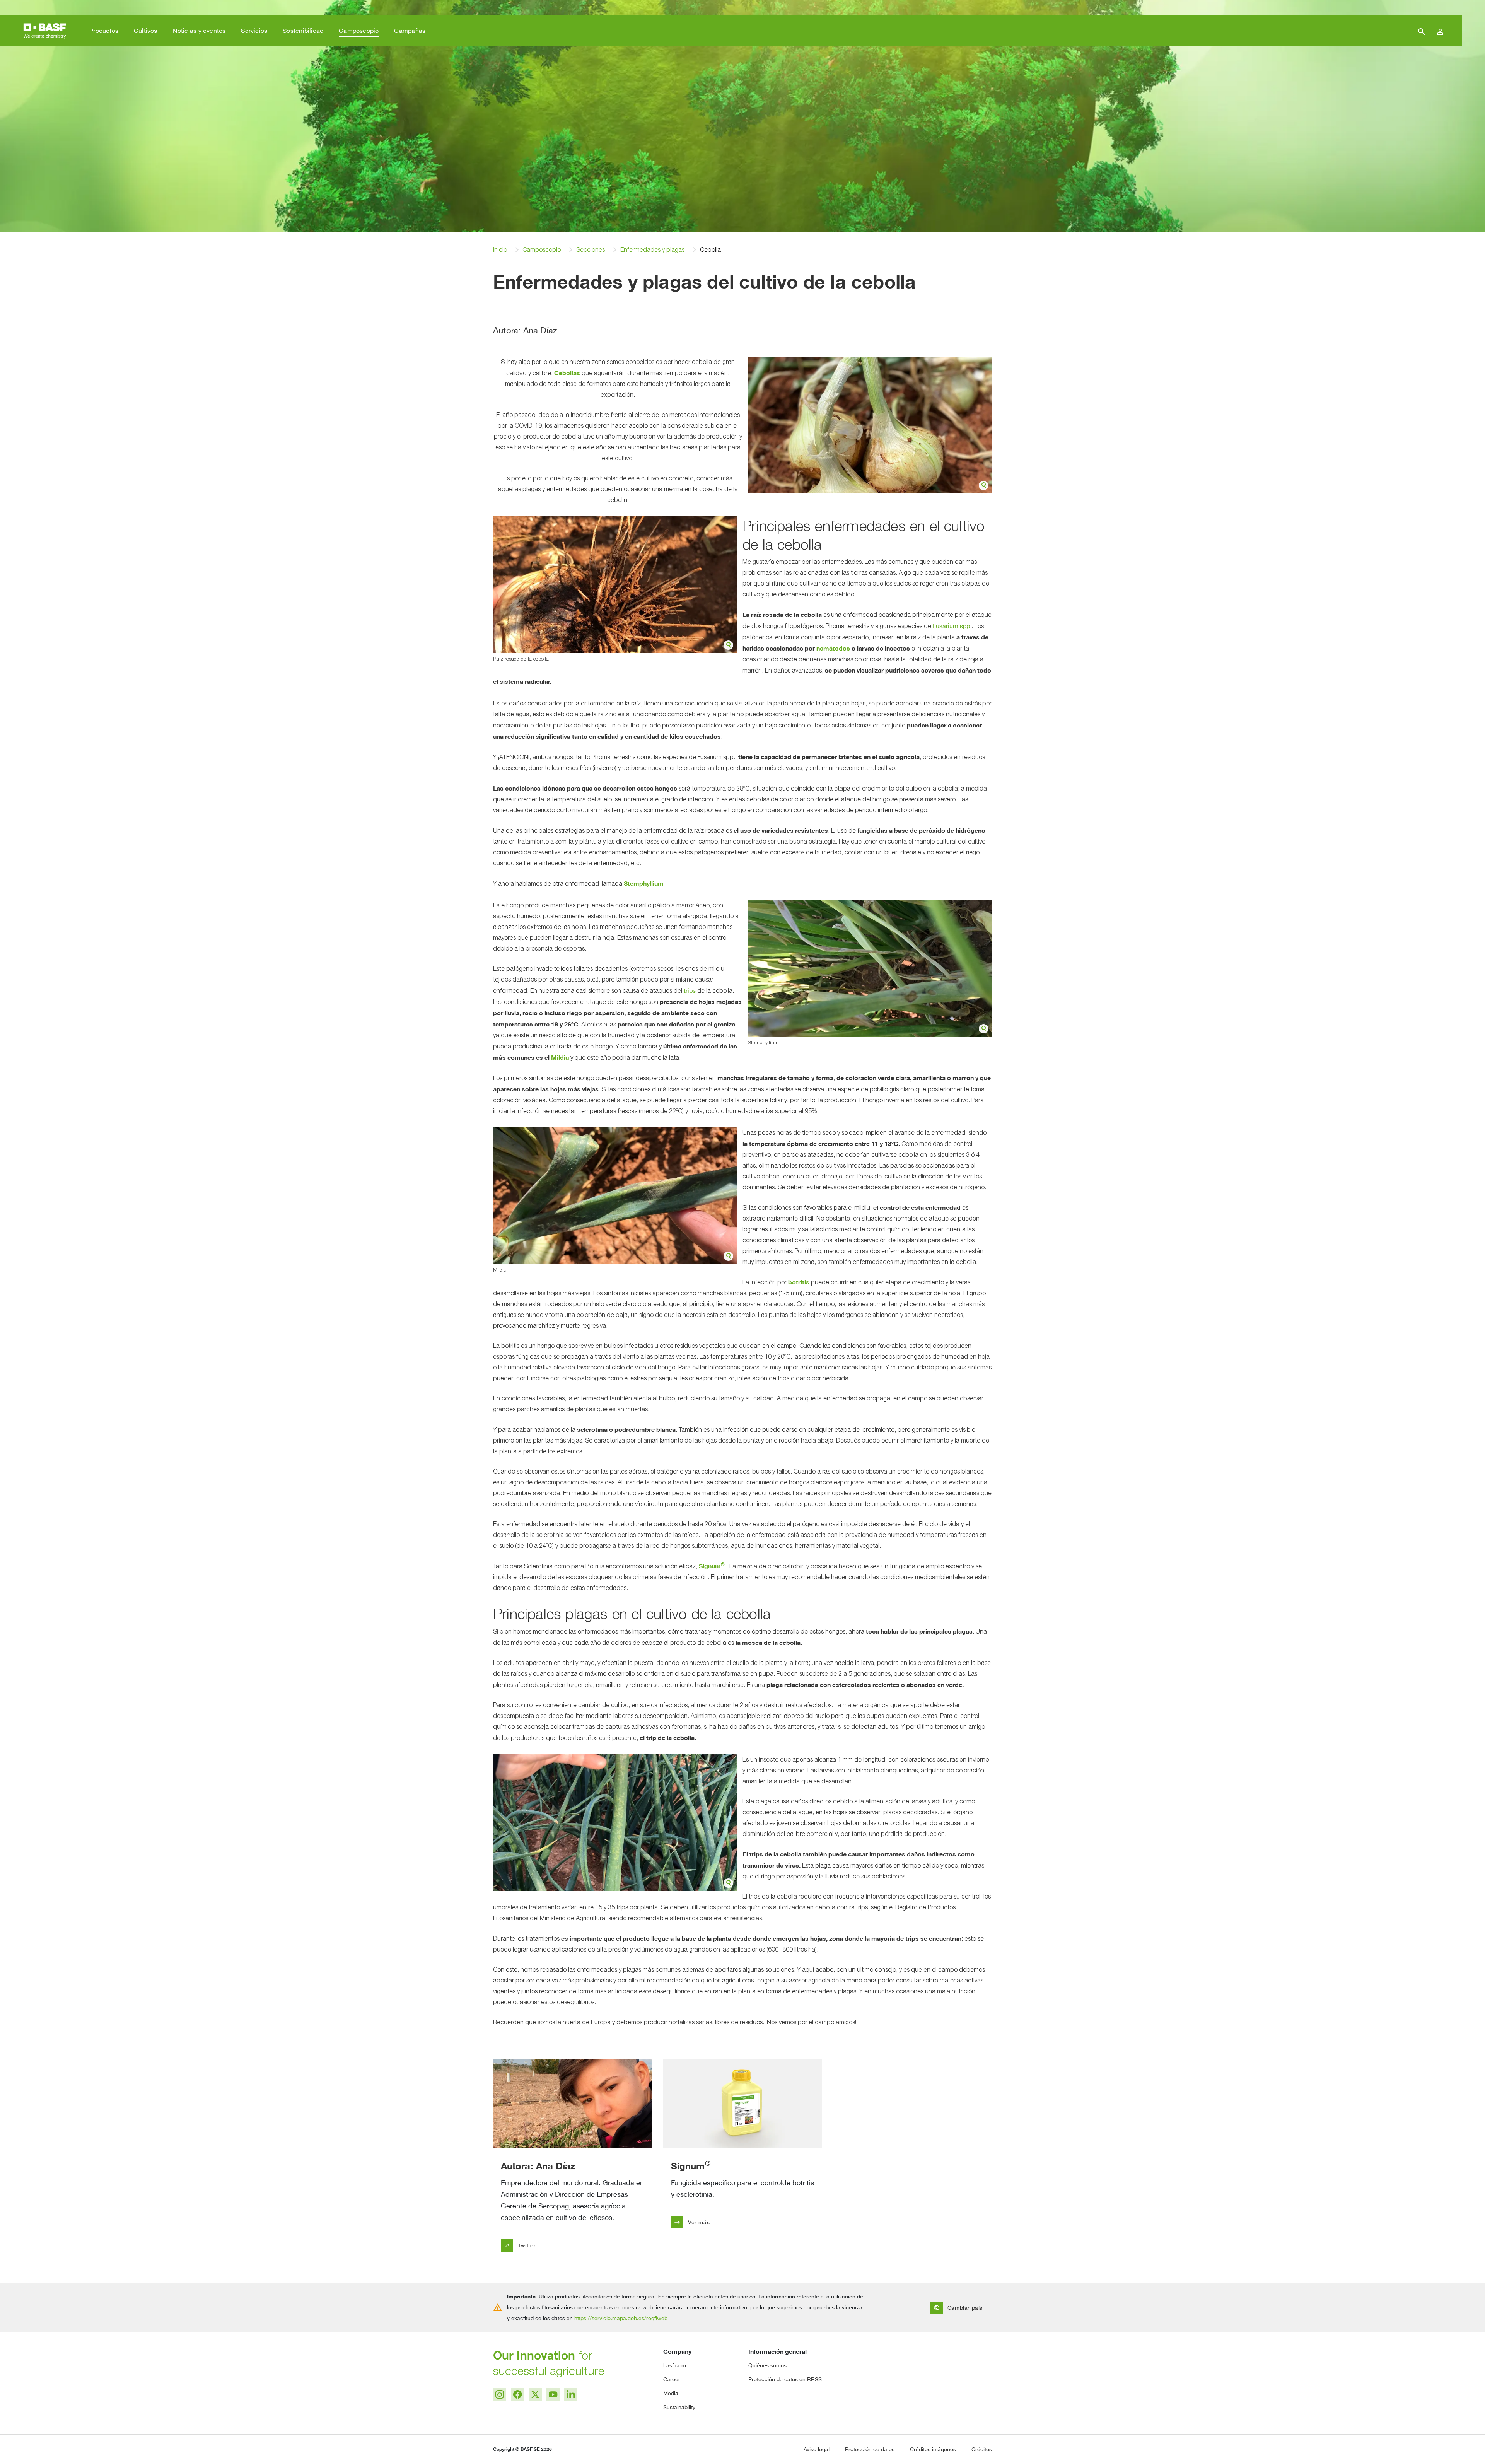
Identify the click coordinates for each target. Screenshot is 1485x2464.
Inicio (500, 250)
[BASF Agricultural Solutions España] (45, 30)
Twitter (520, 2245)
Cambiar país (958, 2308)
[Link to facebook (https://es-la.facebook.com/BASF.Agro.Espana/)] (517, 2394)
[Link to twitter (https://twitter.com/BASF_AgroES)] (535, 2394)
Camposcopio (542, 250)
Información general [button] (777, 2351)
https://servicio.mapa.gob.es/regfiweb (621, 2318)
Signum (691, 2166)
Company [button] (677, 2351)
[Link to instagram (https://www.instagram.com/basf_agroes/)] (500, 2394)
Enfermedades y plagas (652, 250)
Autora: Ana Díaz (538, 2166)
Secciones (591, 250)
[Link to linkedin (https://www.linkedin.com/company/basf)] (571, 2394)
